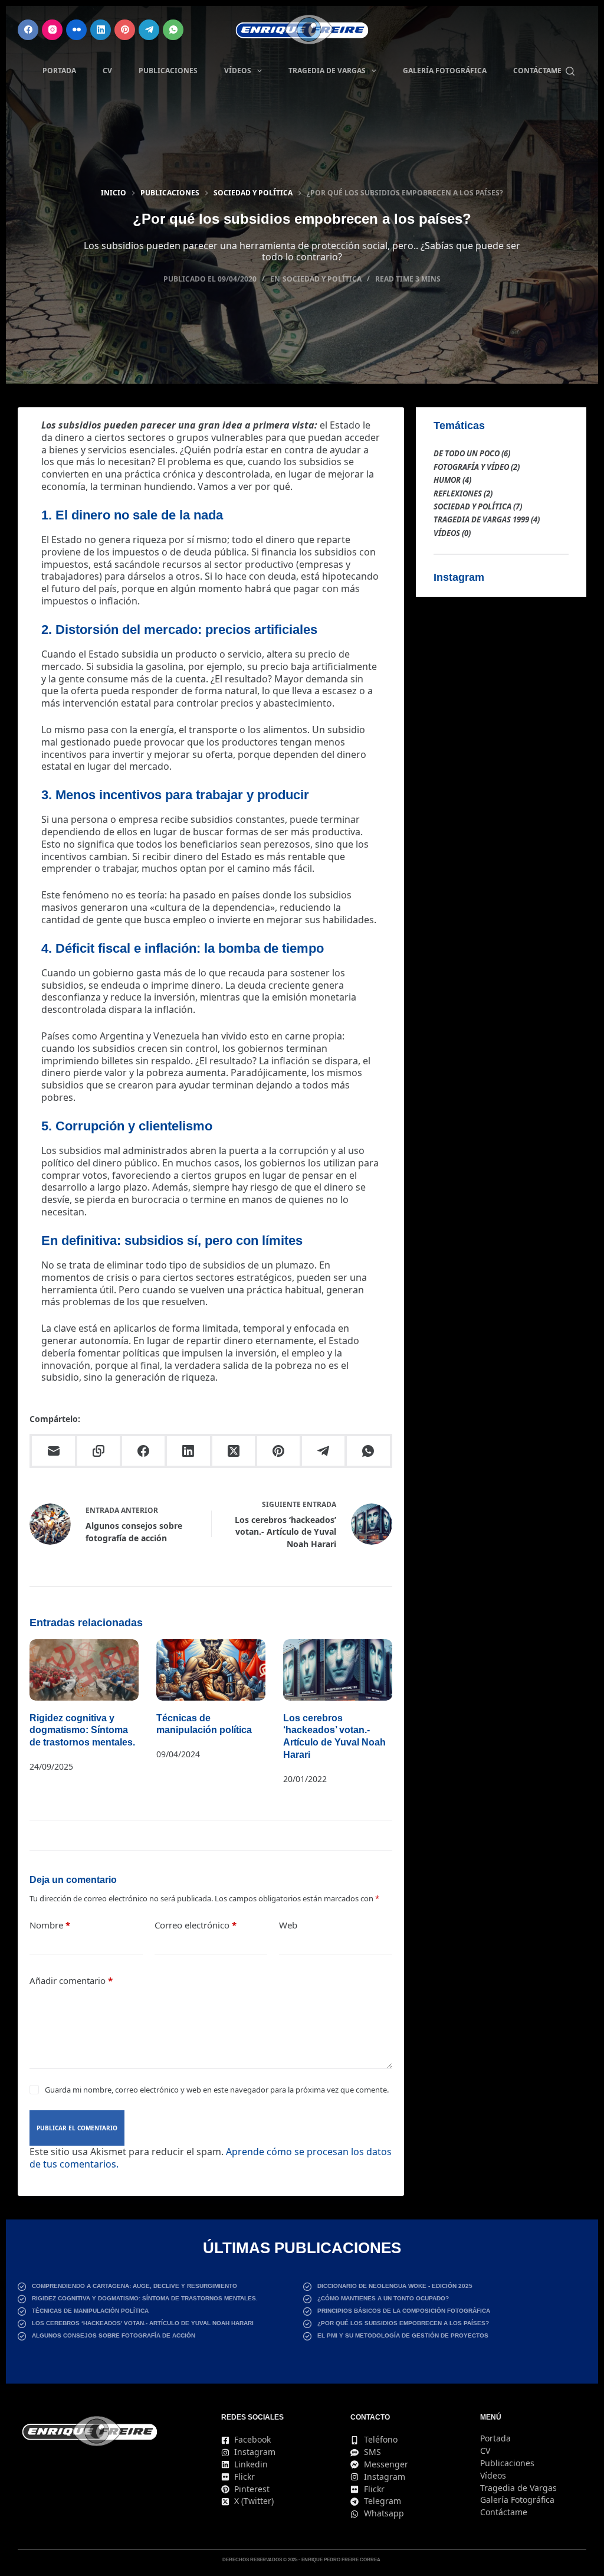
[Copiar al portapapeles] (100, 1452)
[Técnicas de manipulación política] (211, 1670)
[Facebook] (28, 30)
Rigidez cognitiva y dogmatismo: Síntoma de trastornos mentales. (82, 1730)
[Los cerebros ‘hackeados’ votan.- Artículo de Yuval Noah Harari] (338, 1670)
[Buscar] (570, 71)
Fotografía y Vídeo (471, 467)
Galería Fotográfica (445, 71)
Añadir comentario (71, 1980)
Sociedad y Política (322, 279)
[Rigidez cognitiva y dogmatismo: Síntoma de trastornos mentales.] (84, 1670)
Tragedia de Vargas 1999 (481, 519)
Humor (447, 480)
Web (288, 1925)
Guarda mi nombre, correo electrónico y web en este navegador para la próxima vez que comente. (217, 2090)
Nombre (50, 1925)
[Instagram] (52, 30)
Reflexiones (458, 493)
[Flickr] (76, 30)
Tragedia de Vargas (327, 71)
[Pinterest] (125, 30)
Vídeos (238, 71)
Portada (59, 71)
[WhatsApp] (173, 30)
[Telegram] (149, 30)
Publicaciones (168, 71)
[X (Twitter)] (235, 1452)
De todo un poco (467, 453)
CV (107, 71)
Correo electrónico (196, 1925)
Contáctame (537, 71)
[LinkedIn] (101, 30)
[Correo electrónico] (54, 1452)
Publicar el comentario (77, 2128)
